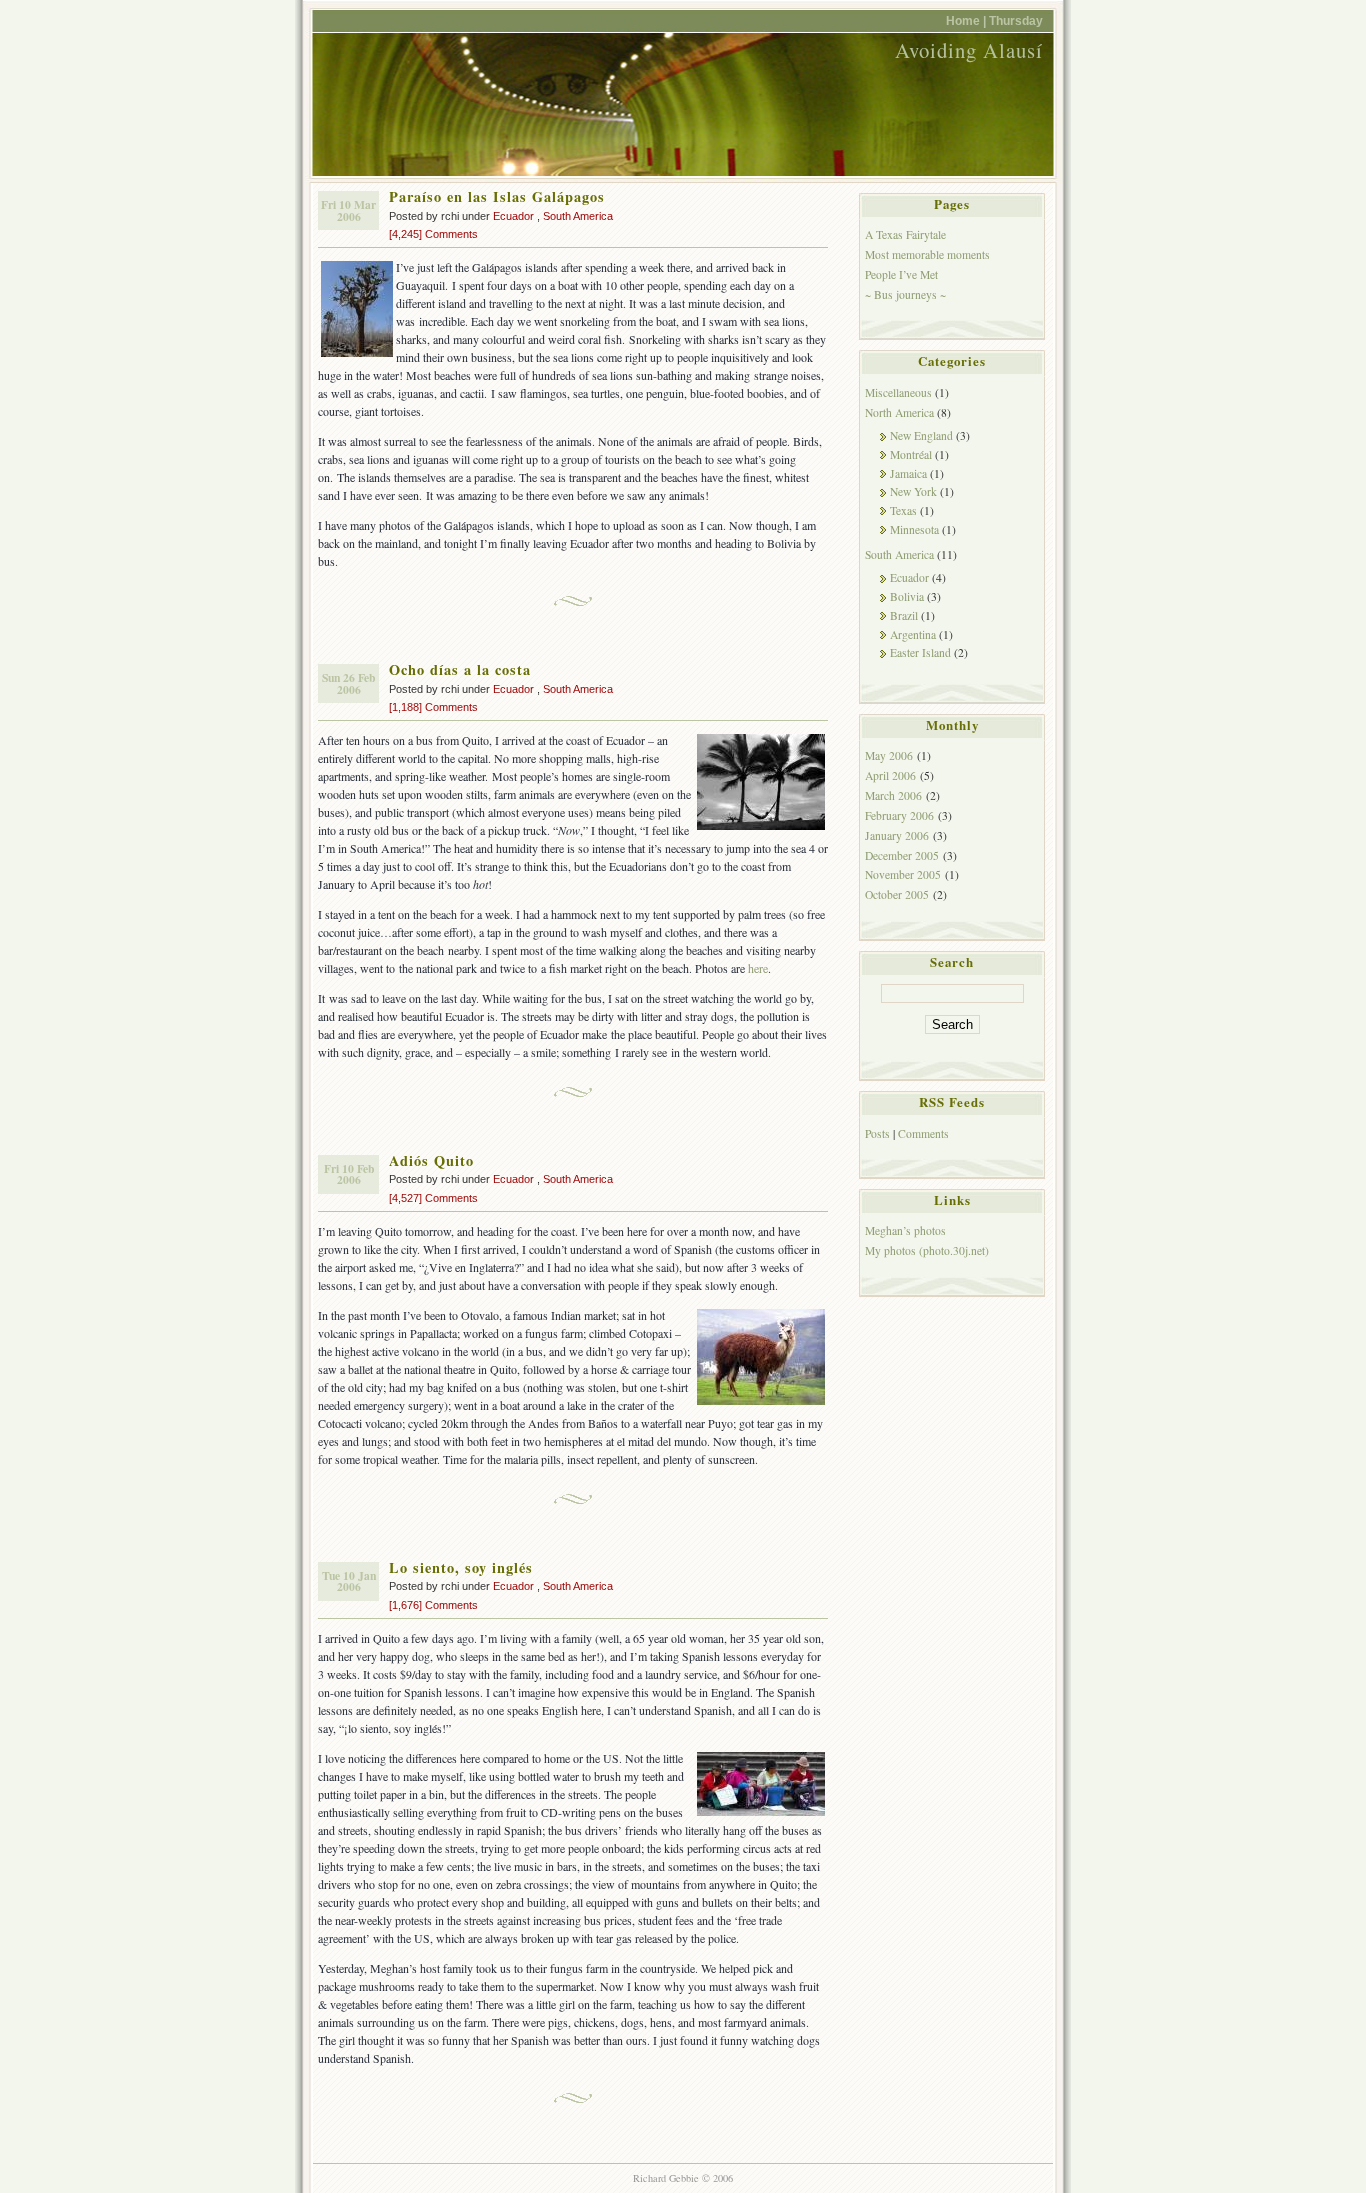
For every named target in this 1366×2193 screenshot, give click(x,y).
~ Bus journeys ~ (905, 294)
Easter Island (920, 652)
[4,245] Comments (433, 234)
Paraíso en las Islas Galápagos (497, 196)
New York (913, 491)
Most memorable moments (927, 254)
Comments (923, 1133)
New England (921, 435)
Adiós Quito (431, 1160)
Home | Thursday (994, 20)
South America (578, 216)
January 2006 (897, 835)
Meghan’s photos (905, 1230)
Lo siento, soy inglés (461, 1567)
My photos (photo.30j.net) (927, 1250)
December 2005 (902, 855)
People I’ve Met (901, 274)
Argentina (913, 634)
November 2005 (903, 874)
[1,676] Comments (433, 1605)
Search (952, 962)
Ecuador (513, 216)
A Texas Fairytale (905, 234)
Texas (903, 510)
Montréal (911, 454)
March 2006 (893, 795)
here (758, 968)
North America (899, 412)
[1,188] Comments (433, 707)
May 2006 (889, 755)
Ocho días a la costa (460, 669)
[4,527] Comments (433, 1198)
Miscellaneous (898, 392)
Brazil (904, 615)
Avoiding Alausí (969, 50)
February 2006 (899, 815)
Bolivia (907, 596)
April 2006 (890, 775)
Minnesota (914, 529)
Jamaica (908, 473)
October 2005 (897, 894)
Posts (877, 1133)
